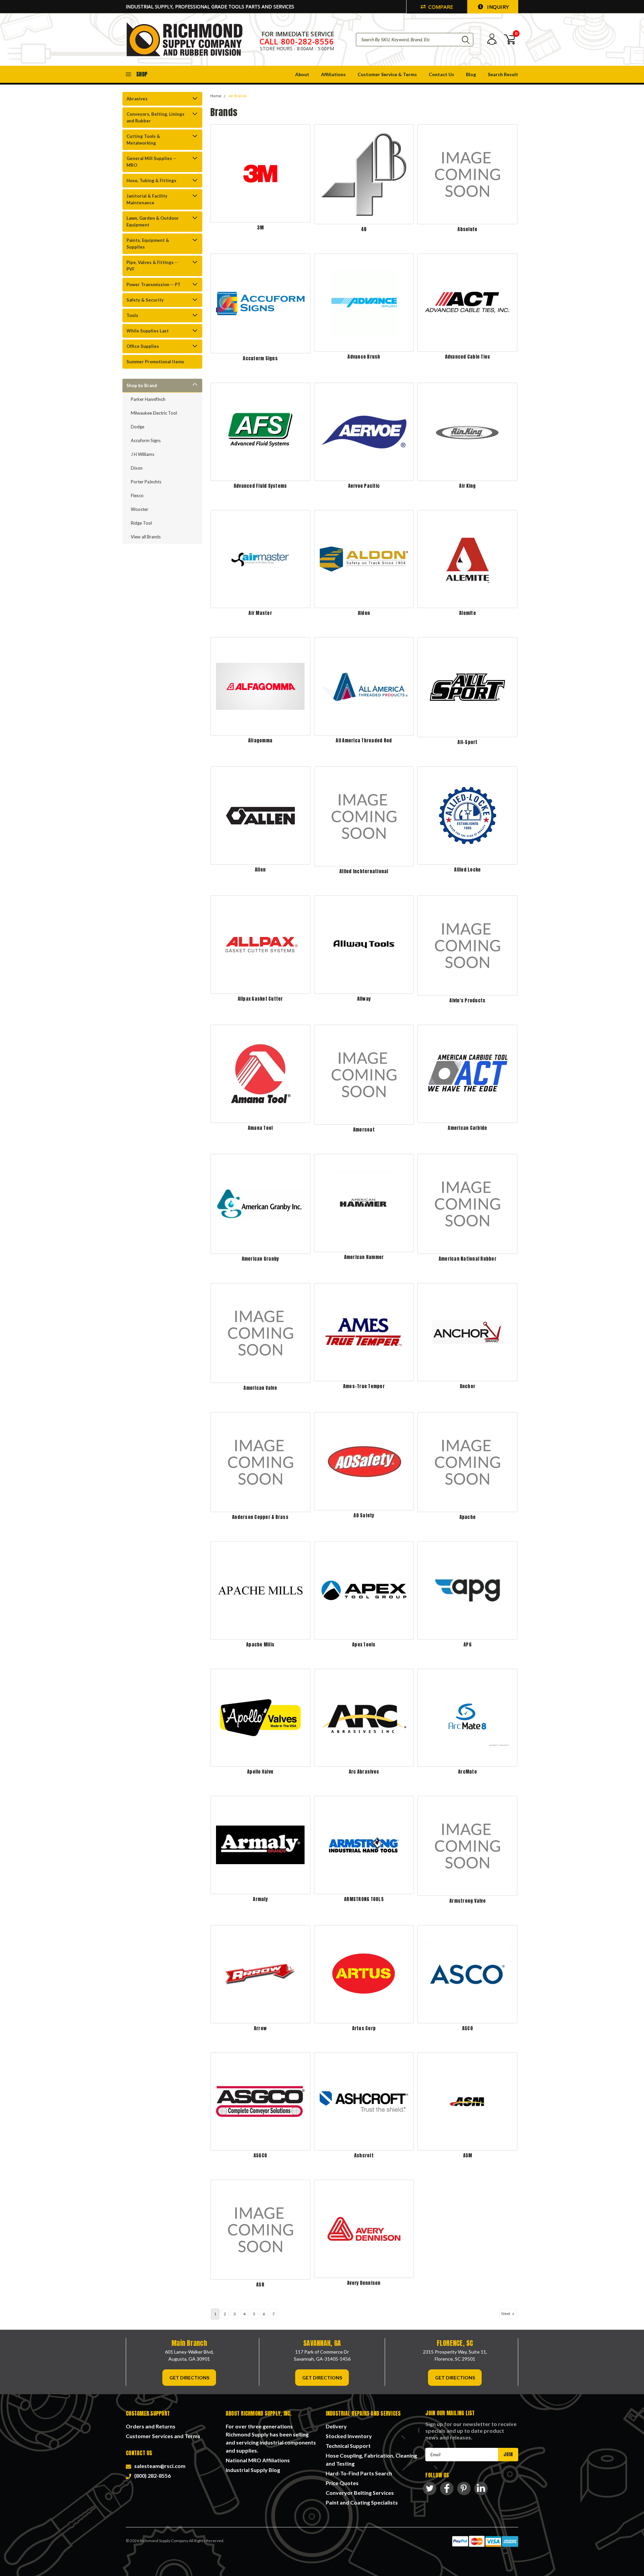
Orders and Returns (151, 2426)
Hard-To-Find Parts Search (359, 2473)
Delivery (336, 2426)
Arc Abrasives (364, 1772)
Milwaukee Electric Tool (154, 413)
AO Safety (364, 1515)
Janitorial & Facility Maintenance (147, 199)
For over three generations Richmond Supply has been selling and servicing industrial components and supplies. (271, 2438)
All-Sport (467, 742)
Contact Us (441, 74)
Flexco (137, 495)
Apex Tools (364, 1645)
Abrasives (137, 99)
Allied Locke (467, 870)
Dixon (137, 468)
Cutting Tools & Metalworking (143, 140)
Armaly (260, 1899)
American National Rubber (468, 1259)
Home (216, 96)
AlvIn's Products (467, 1001)
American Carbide (467, 1128)
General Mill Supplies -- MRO (151, 162)
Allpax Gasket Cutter (260, 999)
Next (506, 2314)
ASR (260, 2285)
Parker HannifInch (148, 399)
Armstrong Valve (468, 1901)
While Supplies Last (148, 331)
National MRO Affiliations (258, 2460)
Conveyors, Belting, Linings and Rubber (155, 117)
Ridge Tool (141, 523)
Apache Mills (260, 1645)
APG (468, 1645)
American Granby (260, 1259)
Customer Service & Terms (387, 74)
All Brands (238, 96)
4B (364, 229)
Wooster (140, 509)
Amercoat (364, 1130)
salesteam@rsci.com (159, 2466)
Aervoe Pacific (364, 486)
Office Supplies (143, 346)
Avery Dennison (364, 2283)
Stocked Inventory (349, 2436)
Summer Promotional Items (155, 362)
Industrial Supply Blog (253, 2470)
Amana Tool (260, 1128)
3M (260, 228)
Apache (468, 1517)
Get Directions (189, 2378)
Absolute (467, 229)
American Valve (260, 1388)
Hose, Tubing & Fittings (151, 180)
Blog (471, 74)
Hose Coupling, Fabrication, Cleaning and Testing (371, 2459)
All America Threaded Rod (364, 741)
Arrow (260, 2028)
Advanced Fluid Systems (260, 486)
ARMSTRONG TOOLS (364, 1899)
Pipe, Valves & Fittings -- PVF (152, 266)
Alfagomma (260, 741)
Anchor (468, 1386)
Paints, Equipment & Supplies (148, 244)
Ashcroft (364, 2156)
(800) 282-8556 (151, 2476)
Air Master (260, 613)
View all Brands (146, 537)
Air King (467, 486)
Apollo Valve (260, 1772)
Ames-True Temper (364, 1386)
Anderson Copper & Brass (260, 1517)
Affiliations (333, 74)
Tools (132, 315)
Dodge (138, 427)
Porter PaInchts (146, 482)
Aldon (364, 613)
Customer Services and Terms (163, 2436)
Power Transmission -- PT (153, 284)
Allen (260, 870)
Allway (364, 999)
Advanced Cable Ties (468, 357)
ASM (468, 2156)
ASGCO (260, 2156)
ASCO (468, 2028)
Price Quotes (342, 2483)
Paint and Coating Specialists (362, 2502)
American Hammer (364, 1257)
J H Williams (143, 454)
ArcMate (468, 1772)
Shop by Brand (142, 385)
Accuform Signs (146, 440)
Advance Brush (364, 357)
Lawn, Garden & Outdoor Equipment (153, 221)
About (302, 74)
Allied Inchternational (364, 871)
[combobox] (415, 40)
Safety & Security (145, 300)
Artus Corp (364, 2028)
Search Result (503, 74)
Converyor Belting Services (360, 2493)
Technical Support (348, 2446)
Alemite (468, 613)
